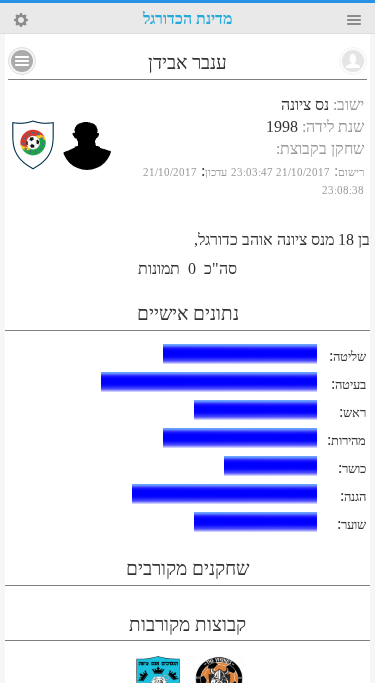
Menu (354, 20)
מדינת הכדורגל (187, 18)
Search (21, 20)
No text (22, 61)
